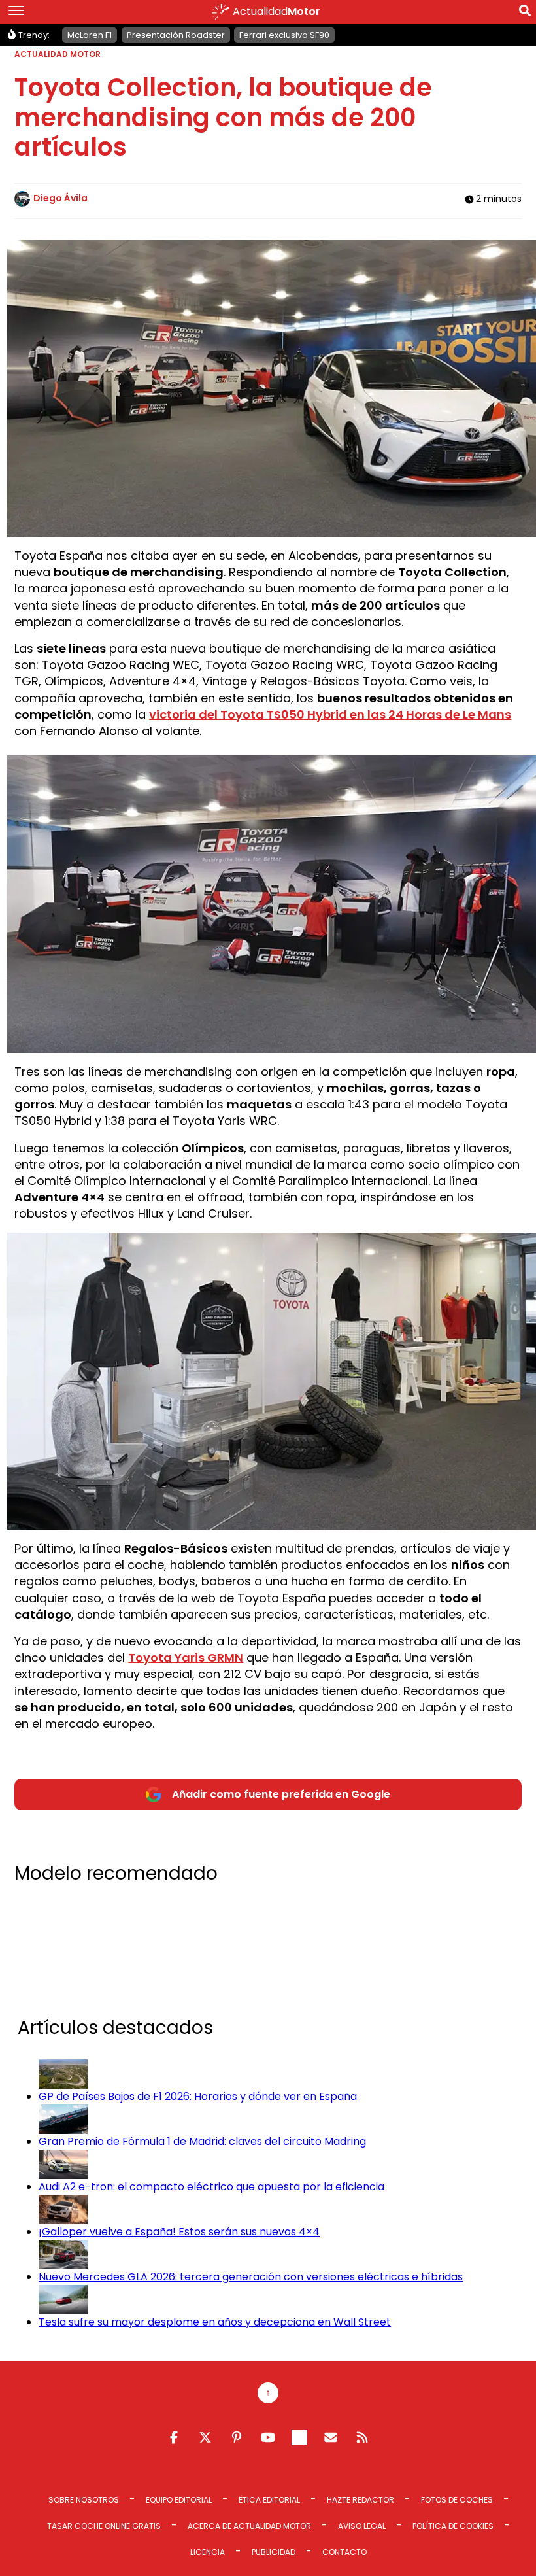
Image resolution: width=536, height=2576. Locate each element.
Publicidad (274, 2552)
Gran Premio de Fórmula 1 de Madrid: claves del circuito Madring (202, 2141)
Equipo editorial (179, 2500)
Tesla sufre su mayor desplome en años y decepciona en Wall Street (215, 2322)
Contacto (344, 2552)
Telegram (299, 2437)
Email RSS (331, 2437)
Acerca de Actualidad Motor (249, 2526)
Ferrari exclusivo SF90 (284, 35)
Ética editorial (269, 2500)
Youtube (268, 2437)
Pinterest (237, 2437)
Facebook (174, 2437)
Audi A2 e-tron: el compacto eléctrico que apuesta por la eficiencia (211, 2187)
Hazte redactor (360, 2500)
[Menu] (16, 12)
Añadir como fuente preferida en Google (281, 1794)
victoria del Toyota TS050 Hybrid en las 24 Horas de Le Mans (330, 714)
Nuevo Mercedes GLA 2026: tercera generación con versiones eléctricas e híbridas (251, 2277)
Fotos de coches (457, 2500)
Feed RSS (362, 2437)
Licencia (208, 2552)
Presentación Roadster (176, 35)
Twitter (205, 2437)
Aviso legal (362, 2526)
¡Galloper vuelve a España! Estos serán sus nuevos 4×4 (179, 2232)
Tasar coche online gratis (104, 2526)
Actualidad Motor (58, 54)
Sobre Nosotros (84, 2500)
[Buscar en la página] (525, 13)
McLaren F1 (90, 35)
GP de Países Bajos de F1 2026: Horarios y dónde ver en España (198, 2096)
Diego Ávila (60, 198)
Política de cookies (453, 2526)
